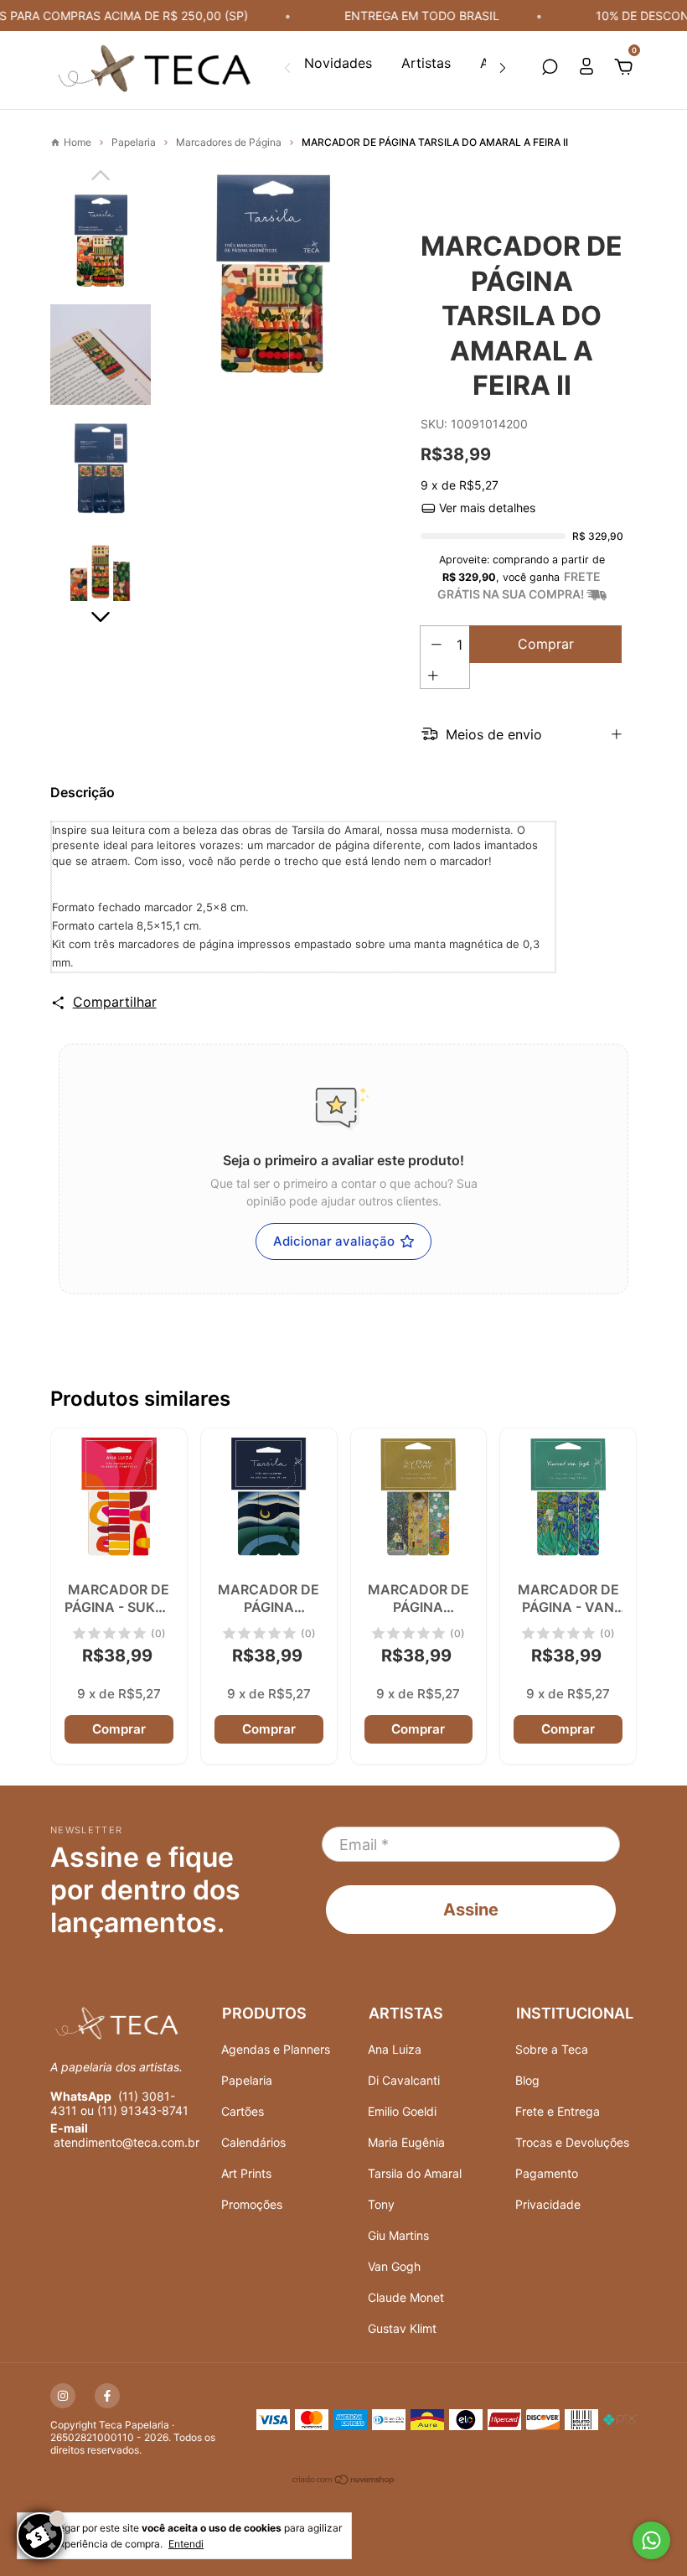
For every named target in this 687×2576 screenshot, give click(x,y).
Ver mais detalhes (486, 508)
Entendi (186, 2544)
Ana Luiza (395, 2049)
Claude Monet (406, 2297)
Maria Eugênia (406, 2142)
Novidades (338, 63)
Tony (381, 2204)
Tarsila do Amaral (415, 2173)
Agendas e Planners (276, 2049)
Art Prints (246, 2173)
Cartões (243, 2111)
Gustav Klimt (402, 2328)
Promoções (252, 2204)
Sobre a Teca (552, 2049)
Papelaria (247, 2080)
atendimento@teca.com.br (127, 2142)
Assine (471, 1910)
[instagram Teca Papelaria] (63, 2396)
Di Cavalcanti (404, 2080)
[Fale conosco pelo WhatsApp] (651, 2540)
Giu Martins (398, 2235)
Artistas (426, 63)
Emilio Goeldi (402, 2111)
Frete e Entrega (558, 2111)
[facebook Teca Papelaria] (107, 2396)
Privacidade (548, 2204)
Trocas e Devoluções (572, 2142)
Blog (527, 2080)
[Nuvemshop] (344, 2482)
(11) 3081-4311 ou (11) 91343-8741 (119, 2103)
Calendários (253, 2142)
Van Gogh (394, 2266)
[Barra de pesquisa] (550, 68)
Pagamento (547, 2173)
